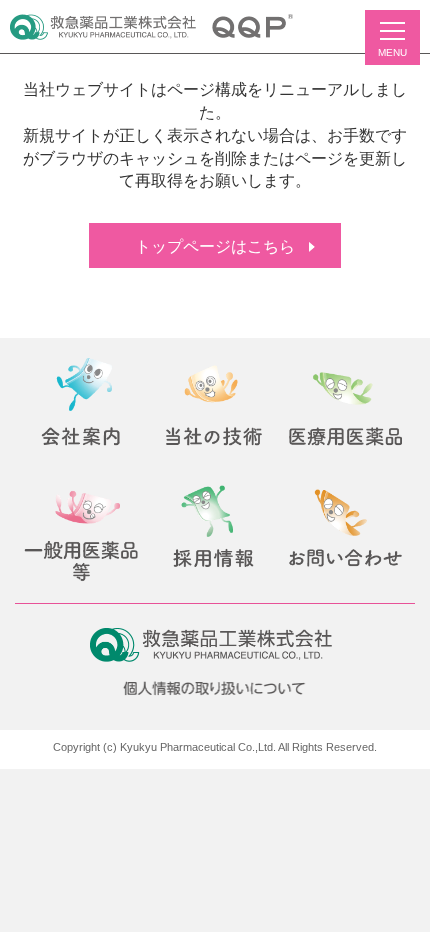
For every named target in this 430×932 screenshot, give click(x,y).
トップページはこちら (215, 246)
